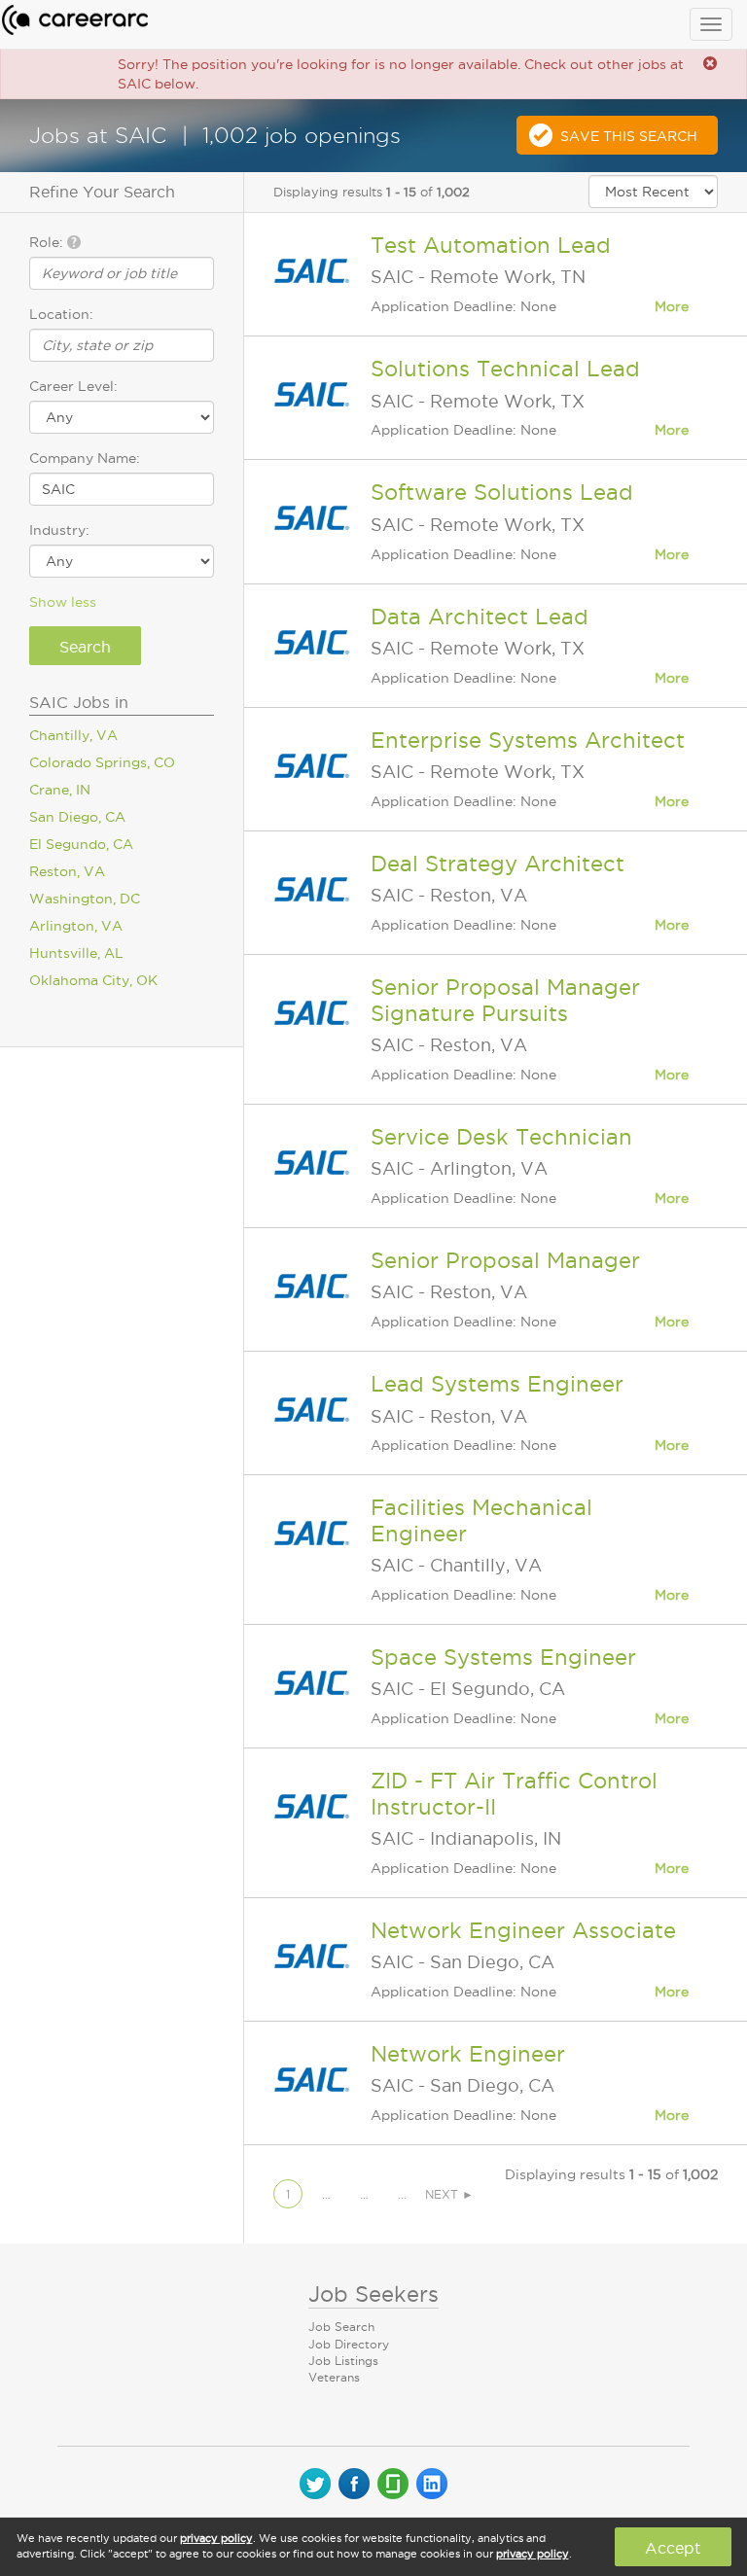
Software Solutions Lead (502, 492)
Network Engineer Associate (523, 1930)
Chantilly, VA (73, 735)
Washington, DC (85, 899)
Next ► (449, 2194)
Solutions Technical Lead (505, 369)
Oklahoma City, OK (93, 980)
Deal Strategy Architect (498, 864)
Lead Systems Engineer (497, 1384)
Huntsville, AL (76, 953)
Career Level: (73, 386)
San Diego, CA (77, 817)
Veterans (334, 2377)
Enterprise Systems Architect (528, 740)
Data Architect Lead (480, 617)
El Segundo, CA (81, 844)
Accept (673, 2548)
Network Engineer (468, 2054)
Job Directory (349, 2344)
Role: (48, 242)
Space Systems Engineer (503, 1657)
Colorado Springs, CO (102, 762)
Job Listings (343, 2361)
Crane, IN (60, 790)
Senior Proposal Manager (505, 1260)
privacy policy (216, 2538)
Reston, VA (67, 871)
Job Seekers (373, 2294)
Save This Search (629, 136)
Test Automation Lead (491, 245)
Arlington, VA (76, 926)
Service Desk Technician (501, 1137)
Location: (61, 314)
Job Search (341, 2327)
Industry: (59, 530)
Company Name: (85, 458)
